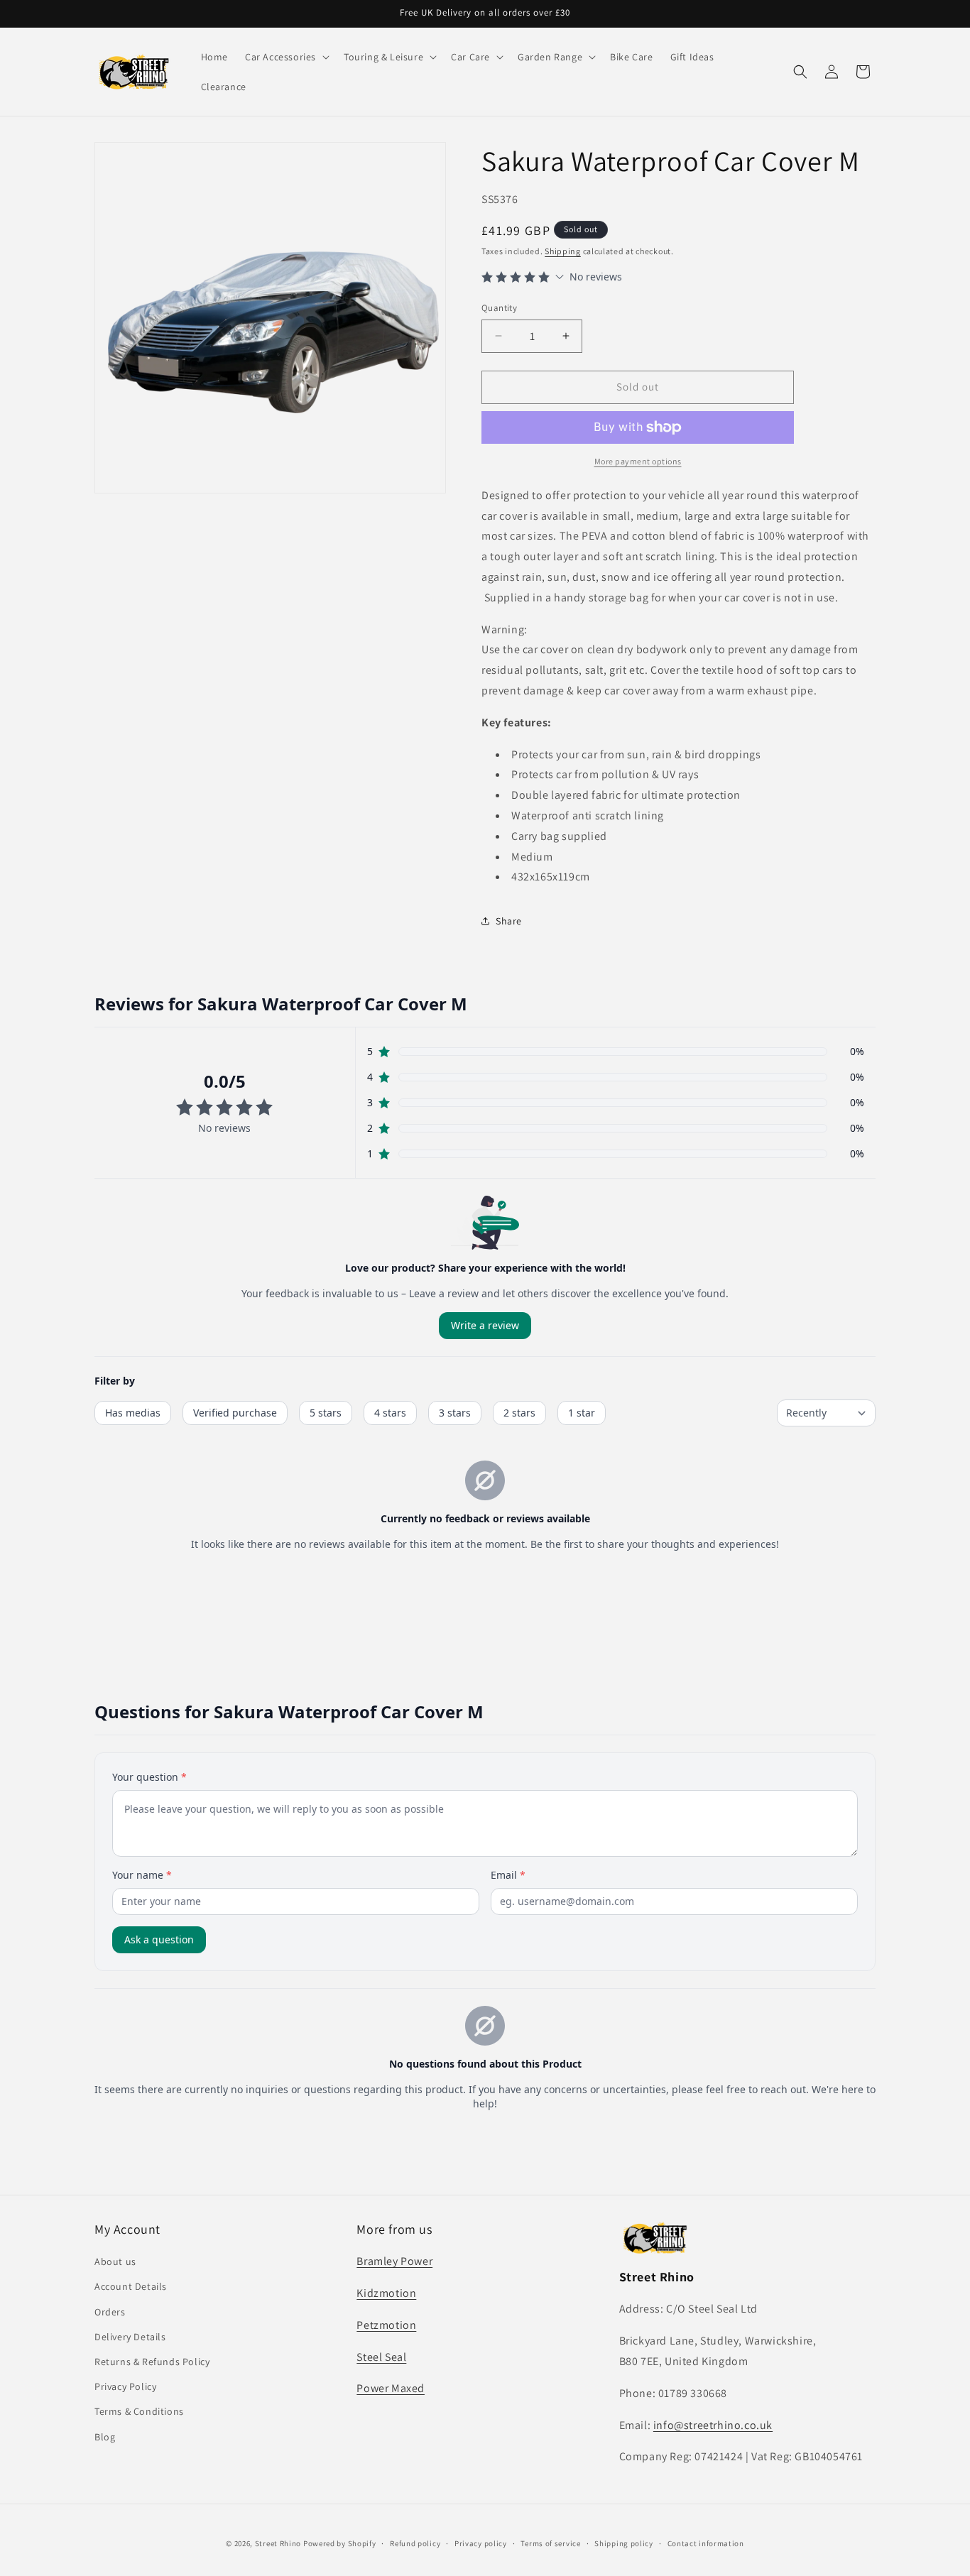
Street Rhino (278, 2543)
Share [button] (509, 921)
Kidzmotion (386, 2293)
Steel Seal (381, 2357)
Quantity (499, 308)
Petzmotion (386, 2325)
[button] (286, 57)
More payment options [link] (638, 461)
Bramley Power (394, 2262)
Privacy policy (481, 2543)
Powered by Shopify (340, 2543)
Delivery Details (130, 2337)
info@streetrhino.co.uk (713, 2425)
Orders (110, 2312)
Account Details (131, 2287)
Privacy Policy (125, 2386)
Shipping (563, 251)
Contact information (706, 2543)
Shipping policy (624, 2543)
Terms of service (550, 2543)
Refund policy (415, 2543)
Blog (105, 2437)
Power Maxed (391, 2389)
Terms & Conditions (139, 2412)
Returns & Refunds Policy (152, 2362)
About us (115, 2262)
